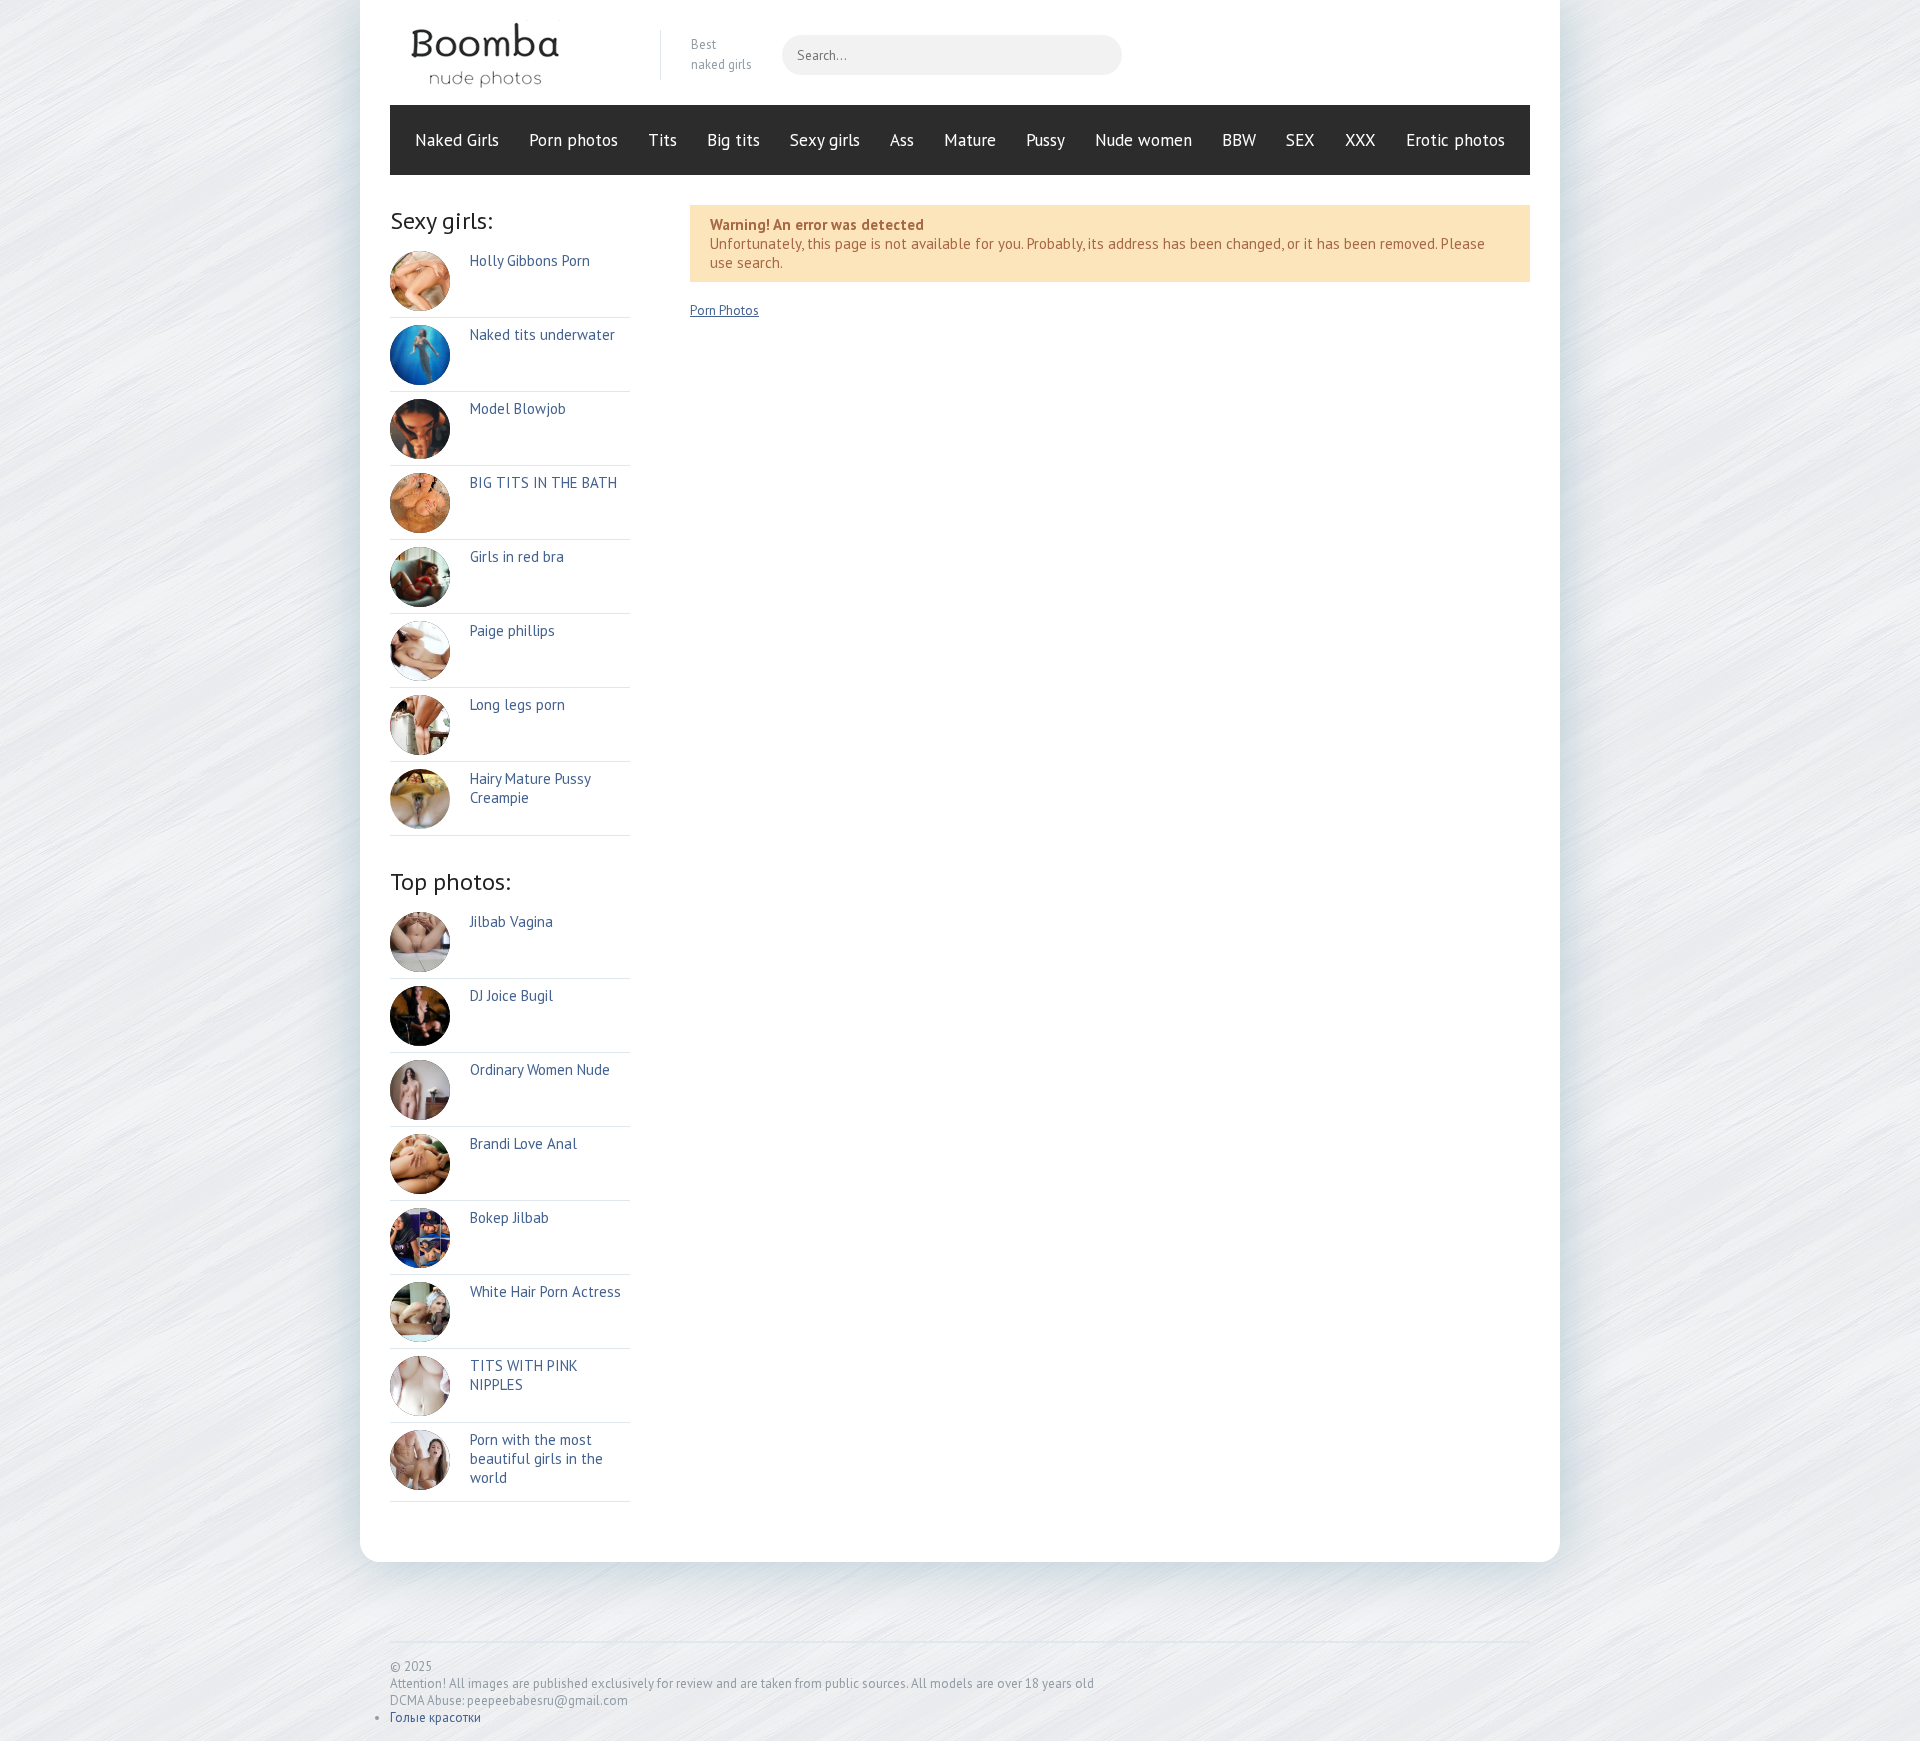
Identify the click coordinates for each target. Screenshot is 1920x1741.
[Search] (1097, 55)
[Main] (510, 55)
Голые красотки (435, 1717)
